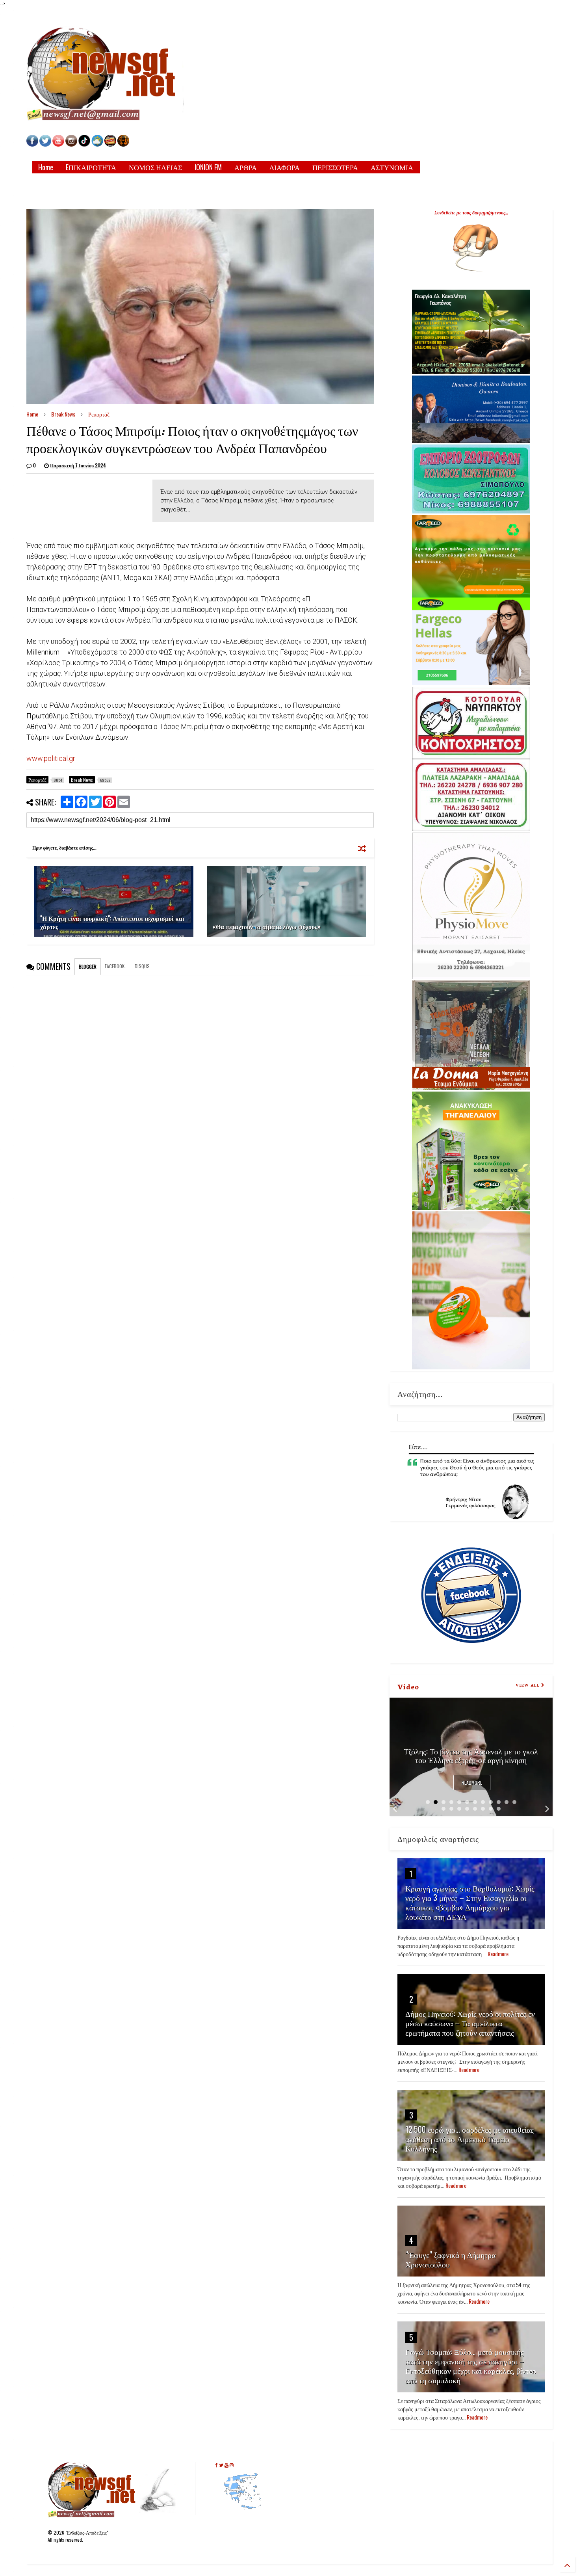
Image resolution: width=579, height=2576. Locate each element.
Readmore (472, 1783)
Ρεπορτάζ (99, 414)
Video (408, 1686)
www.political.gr (51, 758)
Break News (63, 414)
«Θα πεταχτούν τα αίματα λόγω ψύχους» (267, 926)
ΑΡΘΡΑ (246, 167)
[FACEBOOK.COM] (32, 144)
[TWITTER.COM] (45, 144)
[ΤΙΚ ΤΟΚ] (84, 144)
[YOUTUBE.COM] (59, 144)
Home (46, 167)
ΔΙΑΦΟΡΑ (285, 167)
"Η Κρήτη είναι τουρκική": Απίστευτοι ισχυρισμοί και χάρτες (112, 922)
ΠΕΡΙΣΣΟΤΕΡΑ (335, 167)
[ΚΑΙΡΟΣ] (97, 144)
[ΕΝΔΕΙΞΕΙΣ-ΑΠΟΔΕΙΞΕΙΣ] (110, 144)
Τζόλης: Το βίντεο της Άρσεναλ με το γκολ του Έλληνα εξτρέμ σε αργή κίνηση (471, 1755)
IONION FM (208, 167)
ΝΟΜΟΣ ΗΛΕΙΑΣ (155, 167)
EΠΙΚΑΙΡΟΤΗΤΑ (91, 167)
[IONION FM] (123, 144)
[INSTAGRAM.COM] (71, 144)
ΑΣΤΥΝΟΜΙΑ (392, 167)
